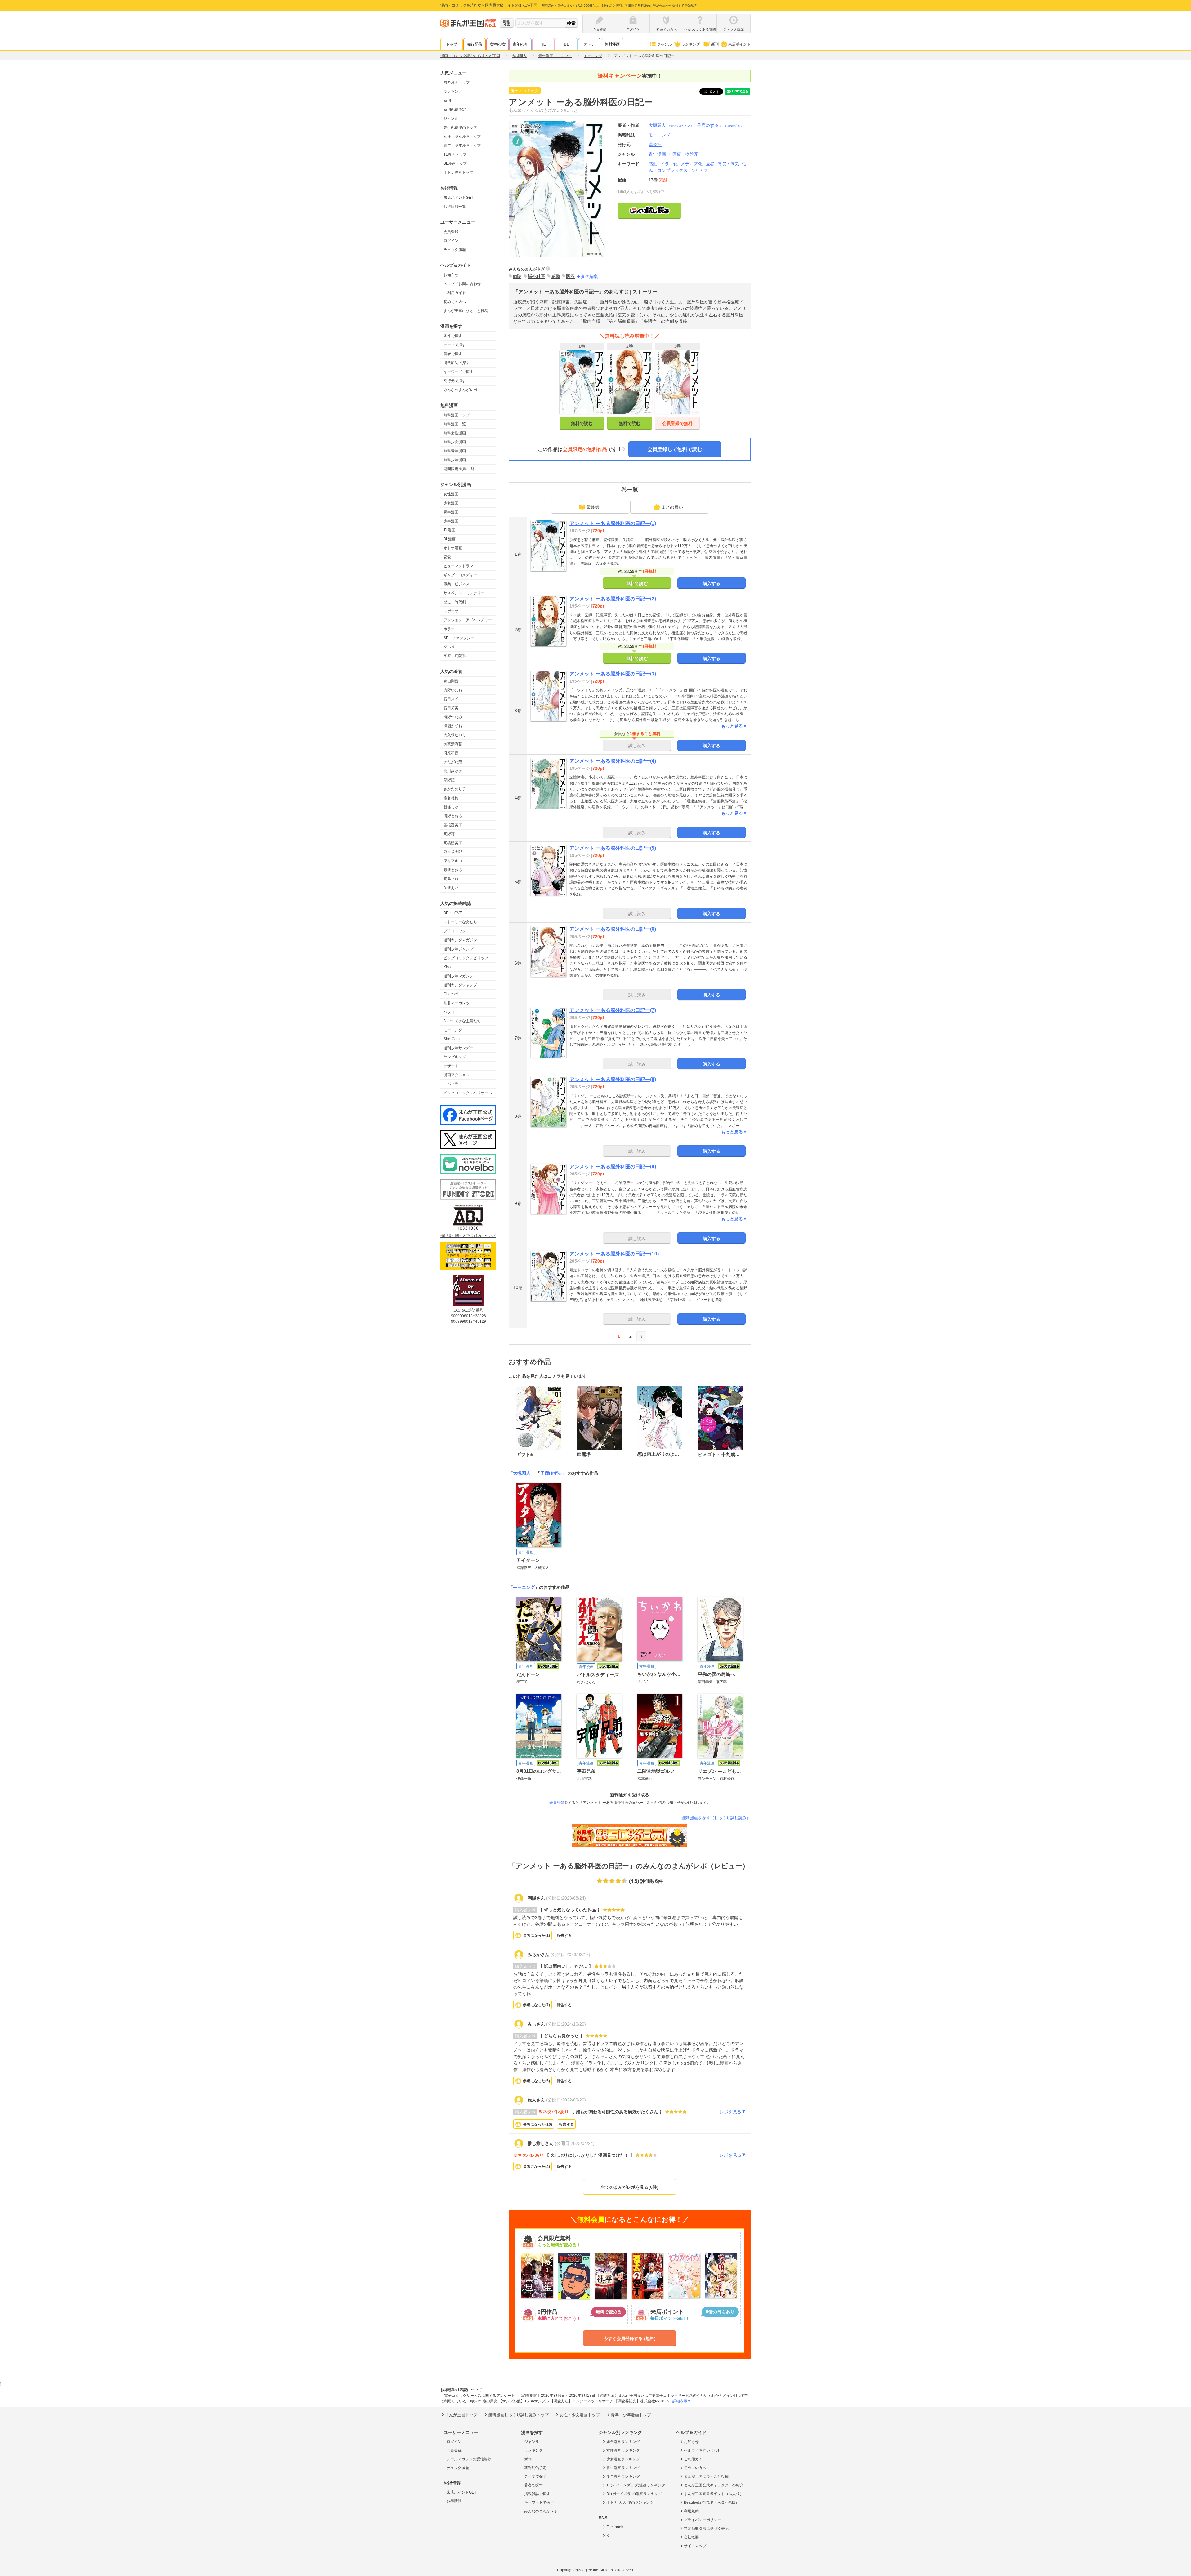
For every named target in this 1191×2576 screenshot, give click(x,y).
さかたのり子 (455, 789)
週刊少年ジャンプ (458, 949)
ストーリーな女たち (460, 922)
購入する (711, 583)
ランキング (691, 44)
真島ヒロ (451, 879)
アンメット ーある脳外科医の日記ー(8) (613, 1079)
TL (543, 44)
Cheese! (451, 994)
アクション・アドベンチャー (468, 620)
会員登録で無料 (677, 423)
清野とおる (453, 816)
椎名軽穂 (451, 798)
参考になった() (536, 1936)
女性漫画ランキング (623, 2450)
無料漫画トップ (457, 82)
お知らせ (451, 275)
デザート (451, 1066)
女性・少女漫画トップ (462, 136)
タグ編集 (589, 276)
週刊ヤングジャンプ (460, 985)
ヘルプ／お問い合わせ (462, 284)
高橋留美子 (453, 843)
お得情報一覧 (455, 207)
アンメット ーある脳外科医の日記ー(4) (613, 761)
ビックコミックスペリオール (468, 1093)
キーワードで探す (458, 372)
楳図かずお (453, 726)
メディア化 (692, 164)
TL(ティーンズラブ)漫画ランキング (636, 2485)
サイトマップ (695, 2546)
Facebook (615, 2527)
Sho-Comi (452, 1039)
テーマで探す (455, 345)
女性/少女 (498, 44)
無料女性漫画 (455, 433)
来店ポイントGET (458, 198)
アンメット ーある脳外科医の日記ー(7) (613, 1010)
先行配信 (475, 44)
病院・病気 (728, 164)
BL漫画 (450, 539)
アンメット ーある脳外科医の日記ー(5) (613, 848)
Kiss (447, 967)
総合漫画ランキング (623, 2442)
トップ (452, 44)
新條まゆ (451, 807)
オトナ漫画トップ (458, 172)
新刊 (715, 44)
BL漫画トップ (455, 163)
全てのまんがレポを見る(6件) (630, 2187)
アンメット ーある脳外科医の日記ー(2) (613, 599)
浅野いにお (453, 690)
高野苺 (449, 834)
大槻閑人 (671, 125)
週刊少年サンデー (458, 1048)
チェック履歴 (455, 250)
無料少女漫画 (455, 442)
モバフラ (451, 1084)
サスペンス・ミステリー (464, 593)
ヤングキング (455, 1057)
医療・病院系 (455, 656)
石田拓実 (451, 708)
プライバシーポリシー (703, 2520)
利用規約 (691, 2511)
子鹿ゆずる (720, 125)
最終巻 (593, 507)
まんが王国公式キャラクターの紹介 (714, 2485)
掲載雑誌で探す (457, 363)
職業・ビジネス (457, 584)
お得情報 (454, 2501)
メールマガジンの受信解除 (469, 2459)
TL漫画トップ (455, 154)
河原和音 (451, 753)
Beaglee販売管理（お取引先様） (711, 2502)
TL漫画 (449, 530)
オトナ (589, 44)
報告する (564, 1936)
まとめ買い (672, 507)
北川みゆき (453, 771)
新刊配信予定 (455, 109)
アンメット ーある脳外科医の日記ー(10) (614, 1254)
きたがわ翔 (453, 762)
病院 (517, 276)
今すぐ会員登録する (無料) (630, 2338)
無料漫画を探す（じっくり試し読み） (716, 1818)
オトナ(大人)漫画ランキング (630, 2502)
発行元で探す (455, 381)
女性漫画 (451, 494)
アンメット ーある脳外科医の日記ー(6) (613, 929)
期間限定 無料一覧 (459, 469)
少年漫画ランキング (623, 2476)
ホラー (449, 629)
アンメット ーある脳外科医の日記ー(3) (613, 674)
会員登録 (451, 232)
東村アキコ (453, 861)
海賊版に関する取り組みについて (468, 1236)
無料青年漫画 (455, 451)
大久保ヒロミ (455, 735)
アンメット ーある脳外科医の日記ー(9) (613, 1167)
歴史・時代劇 (455, 602)
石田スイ (451, 699)
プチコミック (455, 931)
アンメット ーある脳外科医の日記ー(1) (613, 523)
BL (566, 44)
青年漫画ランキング (623, 2468)
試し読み (637, 746)
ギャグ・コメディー (460, 575)
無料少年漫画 (455, 460)
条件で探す (453, 336)
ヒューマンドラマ (458, 566)
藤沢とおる (453, 870)
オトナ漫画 (453, 548)
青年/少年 (521, 44)
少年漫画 (451, 521)
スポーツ (451, 611)
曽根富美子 (453, 825)
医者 (710, 164)
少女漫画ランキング (623, 2459)
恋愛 (447, 557)
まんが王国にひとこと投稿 (466, 311)
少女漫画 (451, 503)
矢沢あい (451, 888)
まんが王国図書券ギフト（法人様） (714, 2494)
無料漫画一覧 (455, 424)
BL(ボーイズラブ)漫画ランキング (634, 2494)
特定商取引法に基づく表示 (706, 2529)
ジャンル (664, 44)
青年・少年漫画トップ (462, 145)
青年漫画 (451, 512)
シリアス (699, 170)
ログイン (451, 241)
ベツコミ (451, 1012)
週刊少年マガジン (458, 976)
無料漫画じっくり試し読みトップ (518, 2415)
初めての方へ (455, 302)
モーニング (453, 1030)
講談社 (655, 145)
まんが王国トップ (461, 2415)
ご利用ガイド (455, 293)
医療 (570, 276)
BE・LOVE (453, 913)
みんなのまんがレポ (460, 390)
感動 (653, 164)
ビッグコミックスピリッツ (466, 958)
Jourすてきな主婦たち (462, 1021)
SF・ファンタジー (459, 638)
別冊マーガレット (458, 1003)
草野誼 (449, 780)
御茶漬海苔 (453, 744)
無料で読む (582, 423)
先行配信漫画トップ (460, 127)
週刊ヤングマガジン (460, 940)
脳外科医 (536, 276)
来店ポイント (739, 44)
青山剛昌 (451, 681)
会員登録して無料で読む (675, 449)
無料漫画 (612, 44)
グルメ (449, 647)
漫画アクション (457, 1075)
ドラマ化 (669, 164)
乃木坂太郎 (453, 852)
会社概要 (691, 2537)
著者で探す (453, 354)
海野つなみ (453, 717)
